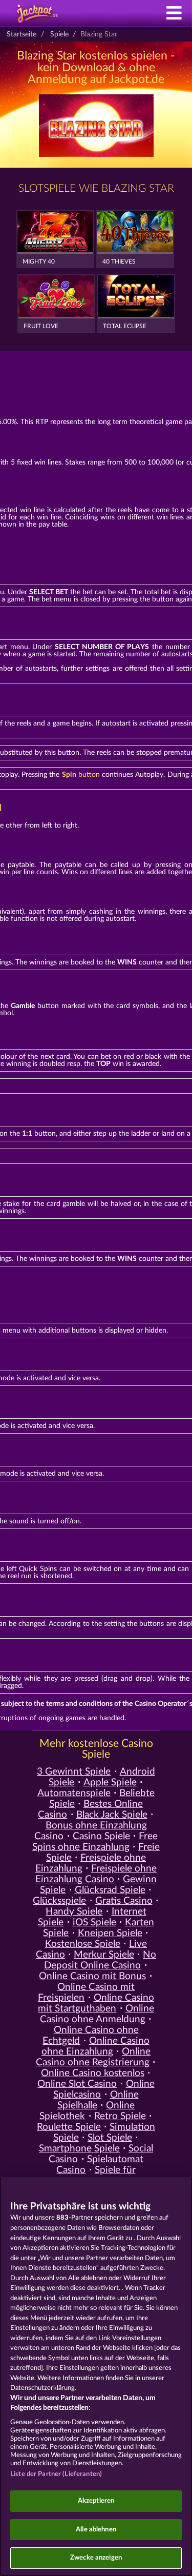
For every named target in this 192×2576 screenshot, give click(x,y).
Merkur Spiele (104, 1955)
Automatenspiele (74, 1793)
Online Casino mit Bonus (92, 1976)
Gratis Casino (124, 1901)
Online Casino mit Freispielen (86, 1993)
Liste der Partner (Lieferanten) (56, 2474)
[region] (96, 2376)
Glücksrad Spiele (110, 1890)
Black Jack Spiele (112, 1815)
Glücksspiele (59, 1901)
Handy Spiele (74, 1912)
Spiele (59, 34)
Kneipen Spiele (110, 1933)
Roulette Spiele (69, 2127)
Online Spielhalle (98, 2100)
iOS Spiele (94, 1923)
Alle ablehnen (96, 2530)
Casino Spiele (101, 1836)
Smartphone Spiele (79, 2149)
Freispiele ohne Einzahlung (91, 1863)
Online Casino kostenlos (93, 2073)
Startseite (22, 34)
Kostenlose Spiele (83, 1944)
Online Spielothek (87, 2111)
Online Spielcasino (104, 2089)
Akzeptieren (96, 2501)
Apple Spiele (110, 1783)
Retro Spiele (120, 2116)
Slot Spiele (110, 2138)
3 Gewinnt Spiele (74, 1772)
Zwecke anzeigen (96, 2558)
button (81, 775)
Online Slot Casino (77, 2084)
